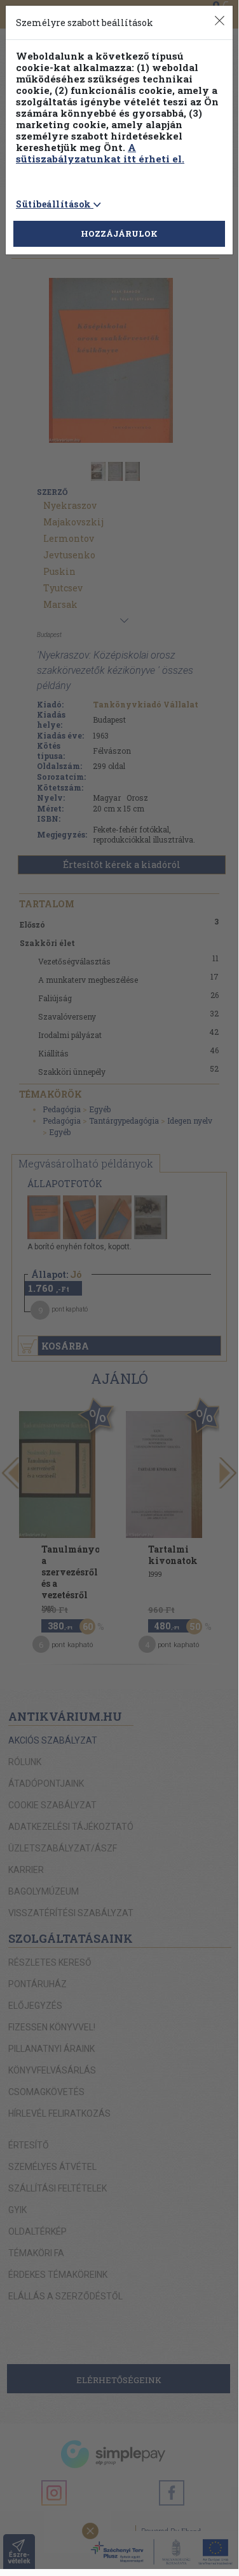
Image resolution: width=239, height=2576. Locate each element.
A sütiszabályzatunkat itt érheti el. (100, 153)
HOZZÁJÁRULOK (119, 233)
